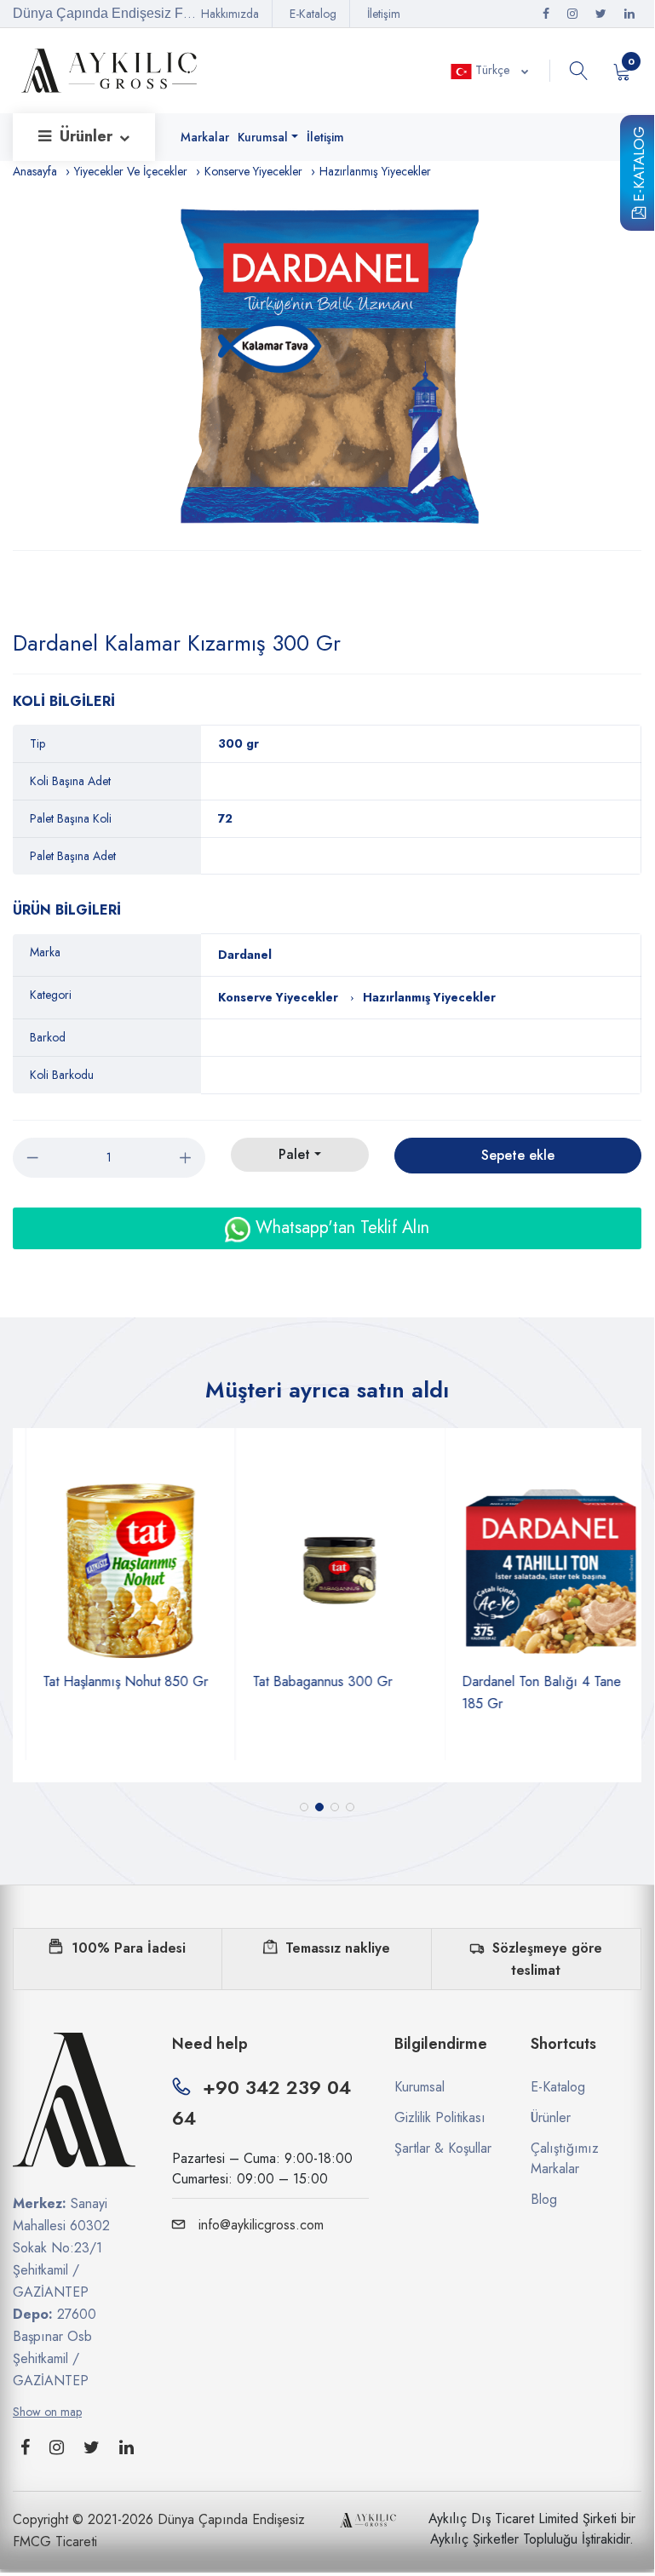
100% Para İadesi (129, 1948)
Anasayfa (35, 171)
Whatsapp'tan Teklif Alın (340, 1228)
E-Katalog (639, 167)
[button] (304, 1807)
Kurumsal (263, 137)
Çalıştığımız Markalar (565, 2158)
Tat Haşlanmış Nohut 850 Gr (113, 1681)
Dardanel (245, 955)
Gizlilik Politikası (440, 2117)
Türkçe (492, 70)
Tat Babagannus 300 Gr (310, 1681)
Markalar (205, 137)
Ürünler (88, 136)
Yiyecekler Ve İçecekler (131, 171)
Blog (544, 2199)
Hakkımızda (230, 14)
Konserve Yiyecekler (253, 171)
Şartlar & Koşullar (443, 2148)
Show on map (47, 2412)
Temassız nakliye (338, 1948)
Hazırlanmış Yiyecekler (375, 171)
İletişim (384, 14)
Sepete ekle (518, 1155)
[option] (327, 366)
